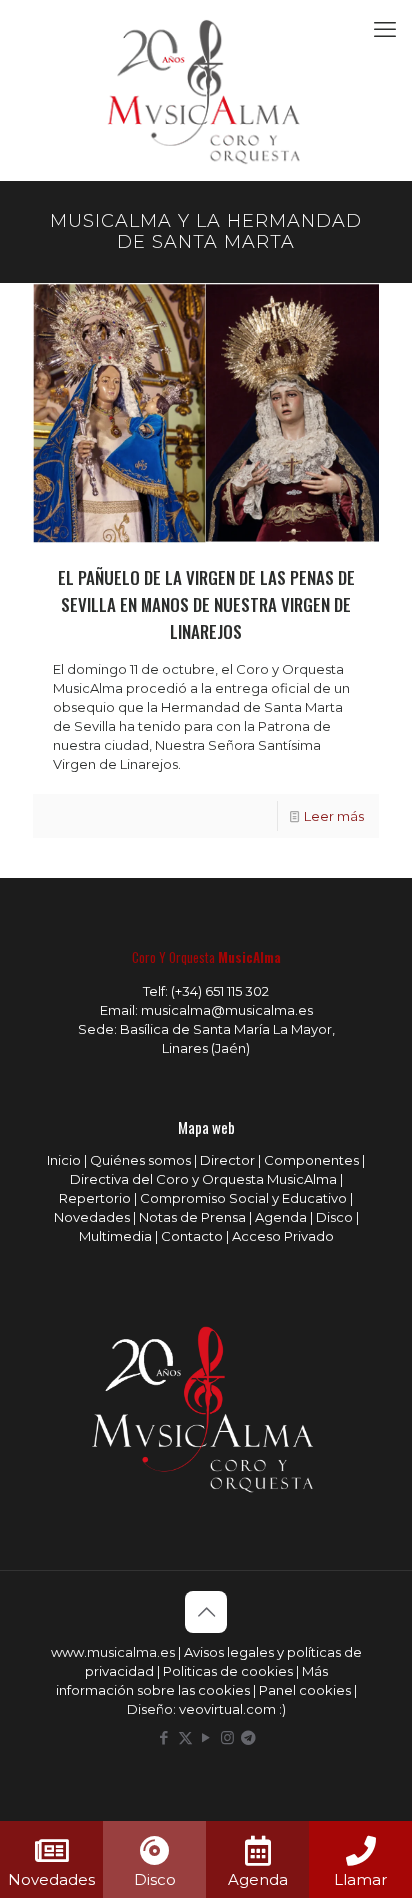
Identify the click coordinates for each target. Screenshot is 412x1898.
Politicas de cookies (228, 1671)
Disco (334, 1217)
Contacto (192, 1236)
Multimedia (115, 1236)
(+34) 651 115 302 (220, 991)
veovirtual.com (229, 1709)
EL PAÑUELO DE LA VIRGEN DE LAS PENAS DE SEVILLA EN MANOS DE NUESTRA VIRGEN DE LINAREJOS (206, 604)
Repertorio (95, 1198)
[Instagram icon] (227, 1737)
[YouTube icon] (206, 1737)
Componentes (311, 1160)
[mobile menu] (385, 30)
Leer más (334, 816)
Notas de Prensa (192, 1217)
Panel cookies (305, 1690)
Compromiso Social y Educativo (243, 1198)
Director (227, 1160)
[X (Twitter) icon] (185, 1737)
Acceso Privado (283, 1236)
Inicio (64, 1160)
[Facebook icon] (164, 1737)
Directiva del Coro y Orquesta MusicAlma (203, 1179)
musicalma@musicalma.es (227, 1010)
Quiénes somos (140, 1160)
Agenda (281, 1217)
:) (282, 1709)
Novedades (92, 1217)
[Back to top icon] (206, 1612)
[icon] (248, 1737)
